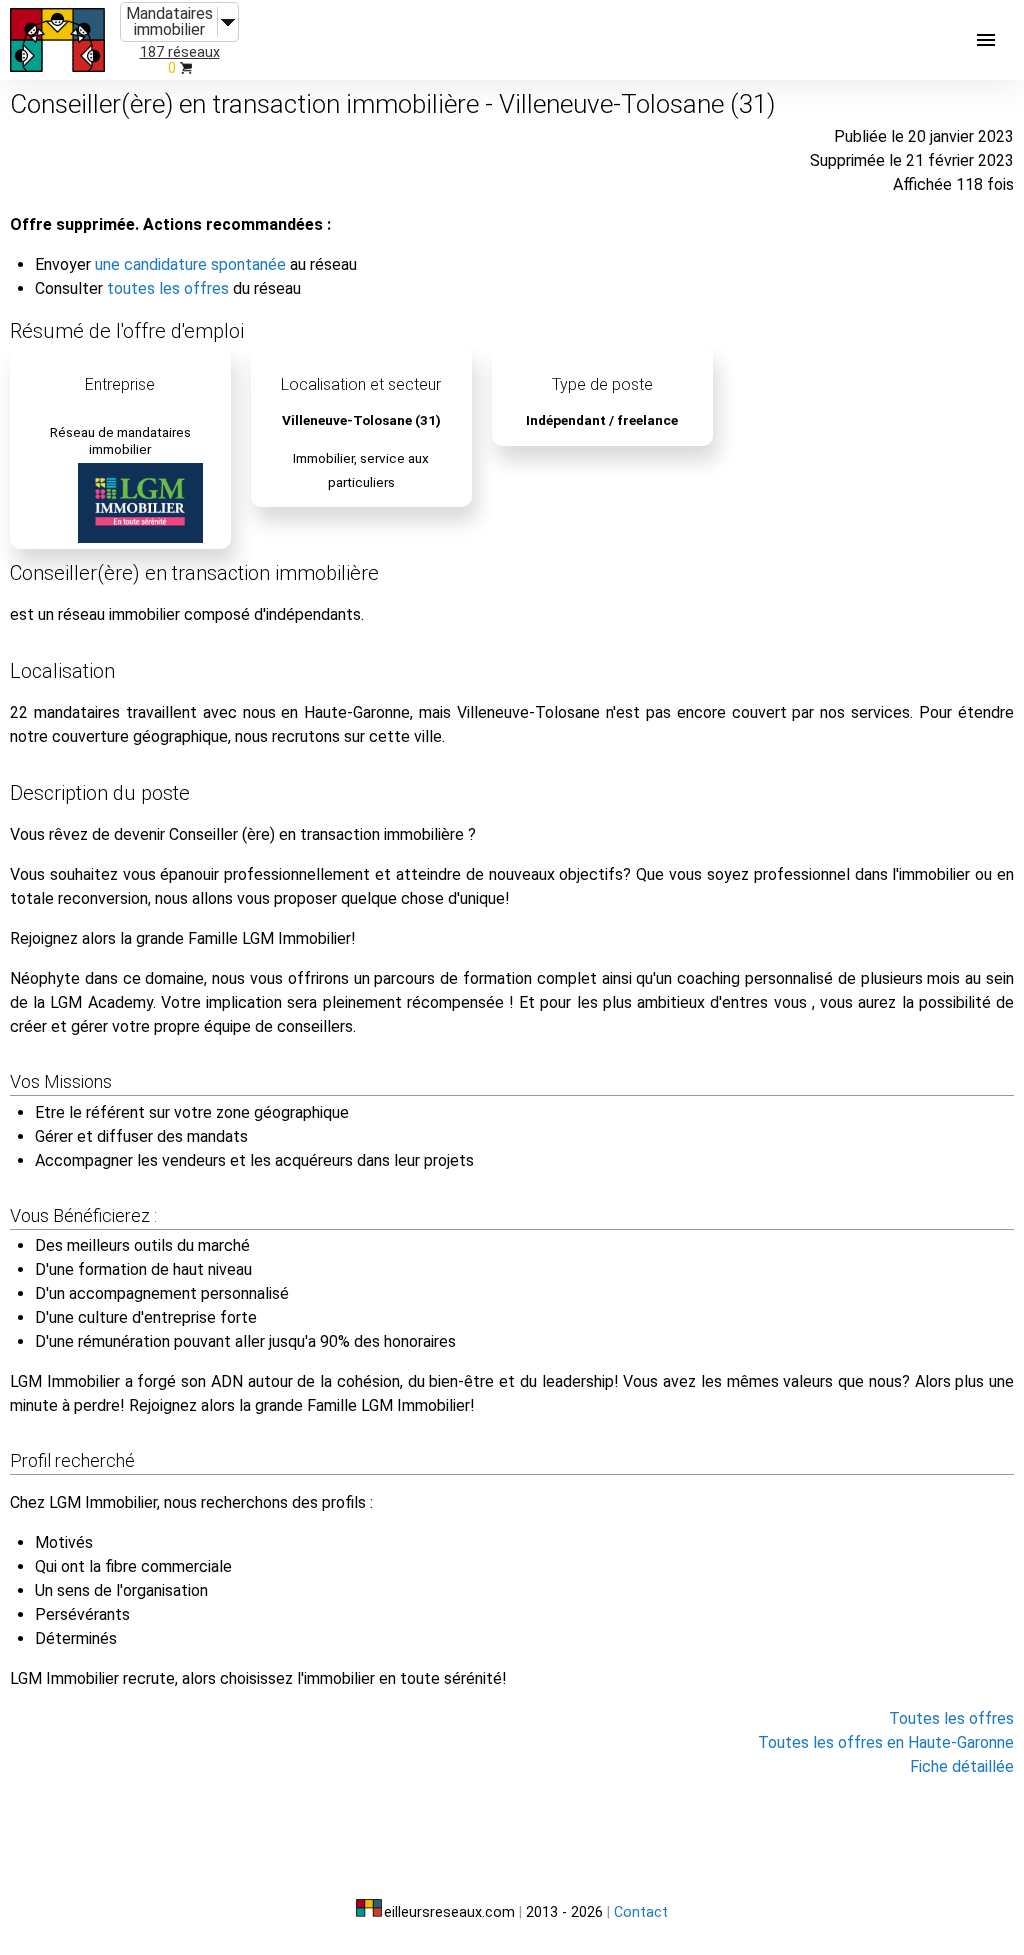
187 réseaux (180, 52)
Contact (641, 1912)
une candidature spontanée (190, 264)
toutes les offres (168, 288)
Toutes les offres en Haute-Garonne (886, 1742)
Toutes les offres (951, 1718)
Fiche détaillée (962, 1766)
